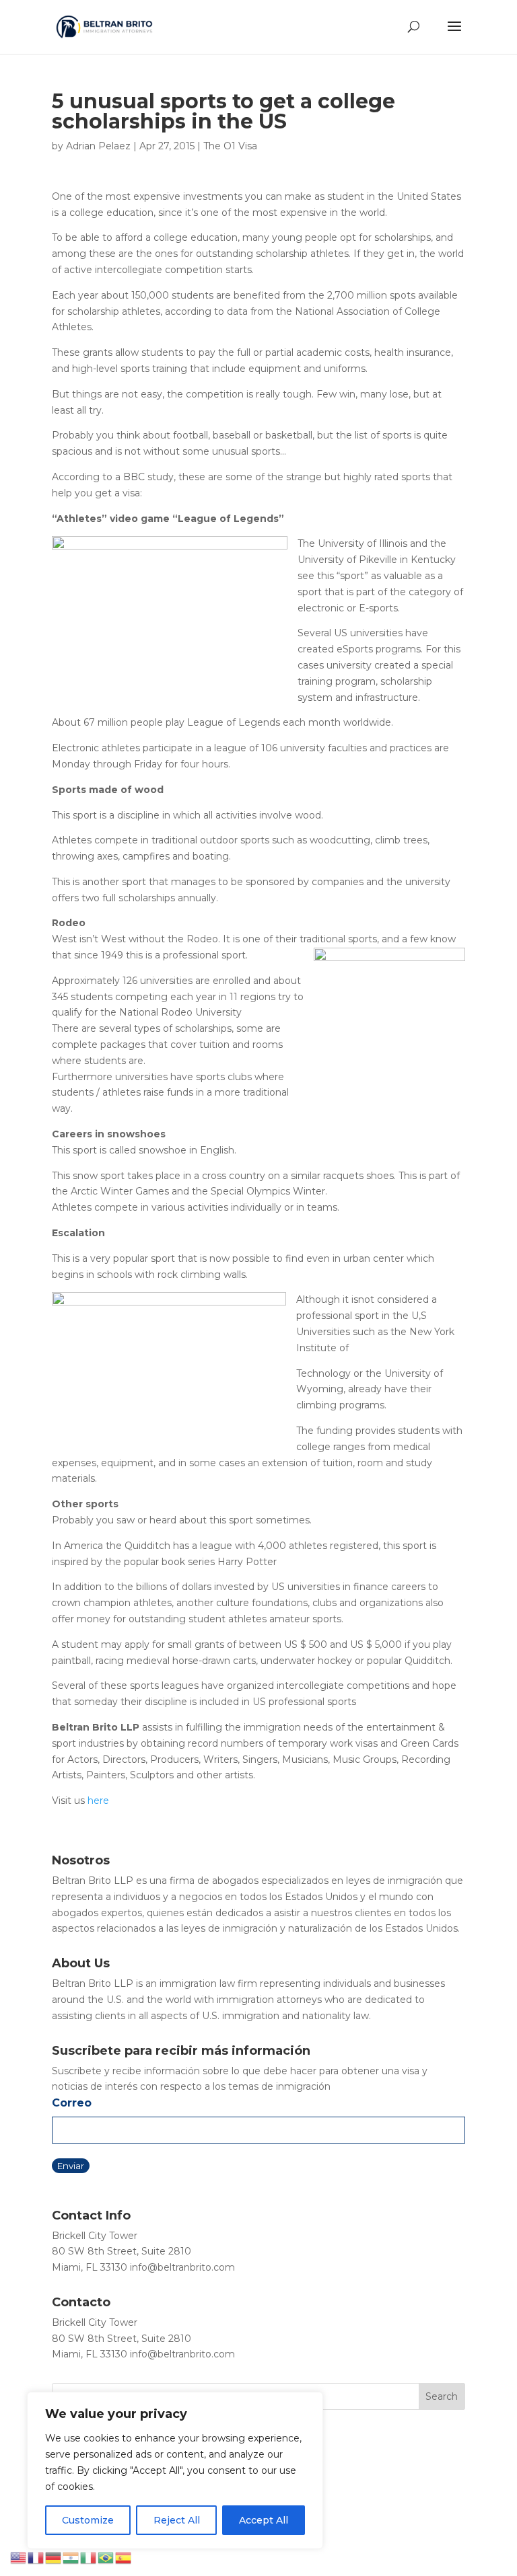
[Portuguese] (106, 2557)
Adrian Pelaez (98, 146)
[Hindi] (71, 2557)
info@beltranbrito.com (182, 2267)
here (98, 1801)
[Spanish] (124, 2557)
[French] (36, 2557)
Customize (88, 2520)
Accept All (264, 2520)
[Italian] (89, 2557)
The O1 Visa (230, 146)
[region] (175, 2470)
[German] (54, 2557)
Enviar (71, 2166)
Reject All (177, 2520)
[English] (19, 2557)
